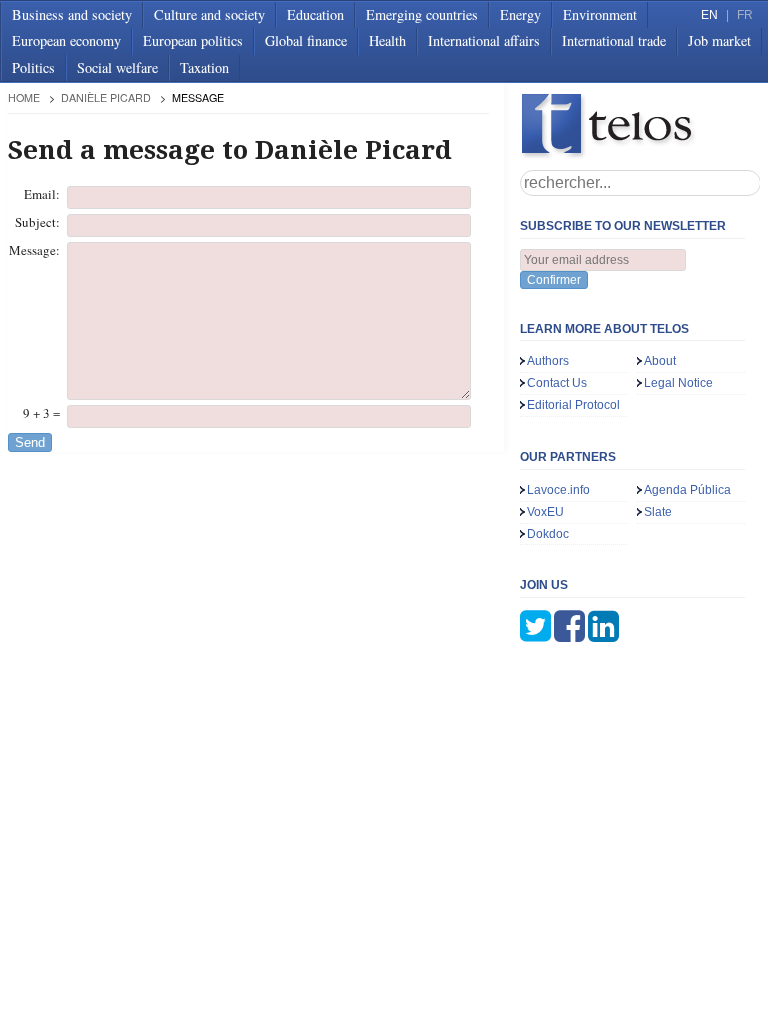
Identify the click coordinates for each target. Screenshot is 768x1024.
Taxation (204, 67)
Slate (658, 512)
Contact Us (557, 383)
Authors (548, 361)
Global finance (306, 40)
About (660, 361)
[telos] (640, 126)
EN (709, 15)
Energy (520, 14)
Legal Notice (678, 383)
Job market (719, 40)
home (24, 97)
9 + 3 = (41, 413)
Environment (600, 14)
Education (315, 14)
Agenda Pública (687, 490)
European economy (66, 40)
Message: (34, 250)
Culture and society (209, 14)
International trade (614, 40)
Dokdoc (548, 534)
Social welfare (117, 67)
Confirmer (554, 280)
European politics (193, 40)
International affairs (484, 40)
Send (30, 442)
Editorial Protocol (573, 405)
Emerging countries (422, 14)
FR (745, 15)
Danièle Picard (106, 97)
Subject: (37, 222)
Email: (42, 194)
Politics (33, 67)
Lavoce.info (558, 490)
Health (387, 40)
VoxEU (545, 512)
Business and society (72, 14)
